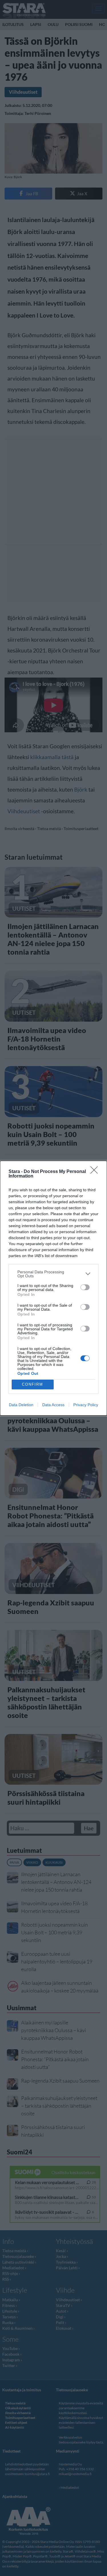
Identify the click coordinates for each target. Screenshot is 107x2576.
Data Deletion (21, 1405)
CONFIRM (33, 1384)
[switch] (85, 1287)
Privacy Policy (86, 1405)
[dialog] (53, 1288)
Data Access (53, 1405)
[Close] (96, 1172)
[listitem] (53, 1274)
